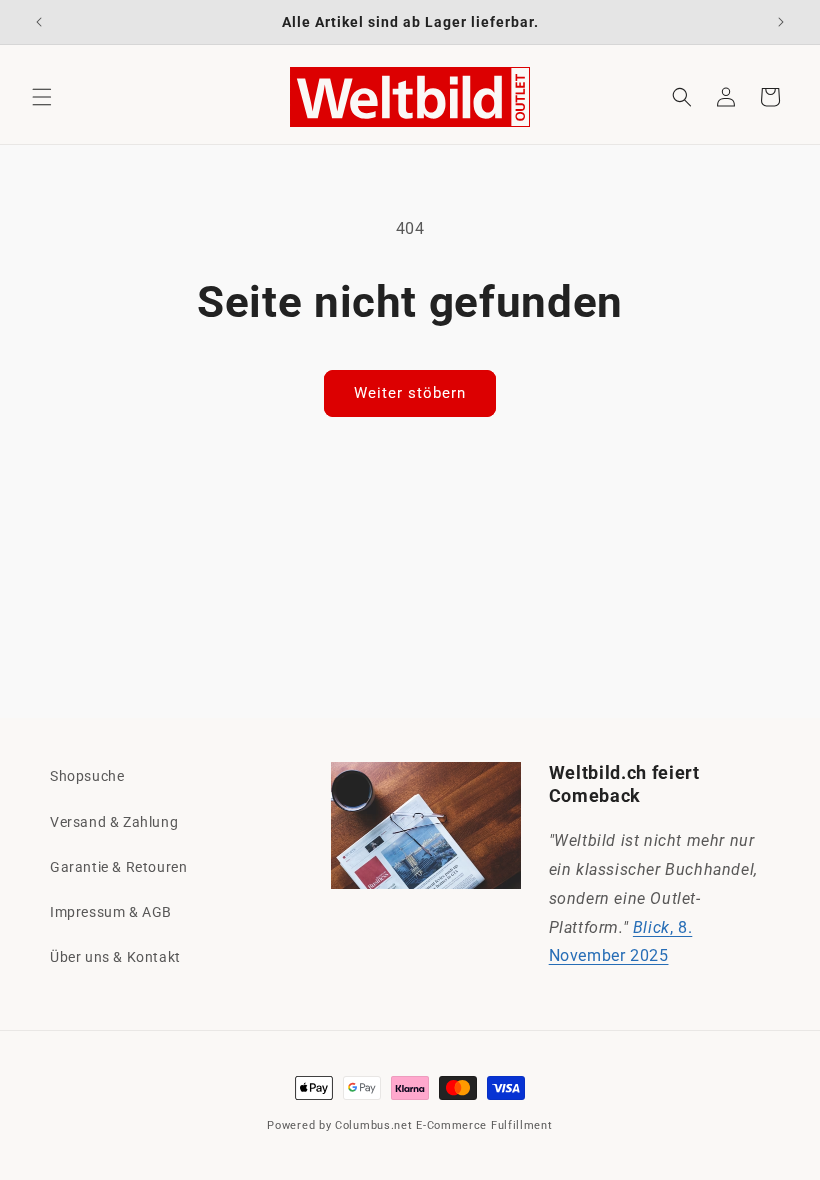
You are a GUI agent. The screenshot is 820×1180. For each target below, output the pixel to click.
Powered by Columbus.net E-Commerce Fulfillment (409, 1125)
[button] (42, 97)
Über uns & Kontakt (115, 957)
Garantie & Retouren (118, 867)
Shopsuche (87, 776)
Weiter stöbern (410, 393)
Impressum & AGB (111, 912)
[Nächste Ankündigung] (781, 22)
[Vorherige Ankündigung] (39, 22)
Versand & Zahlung (114, 822)
